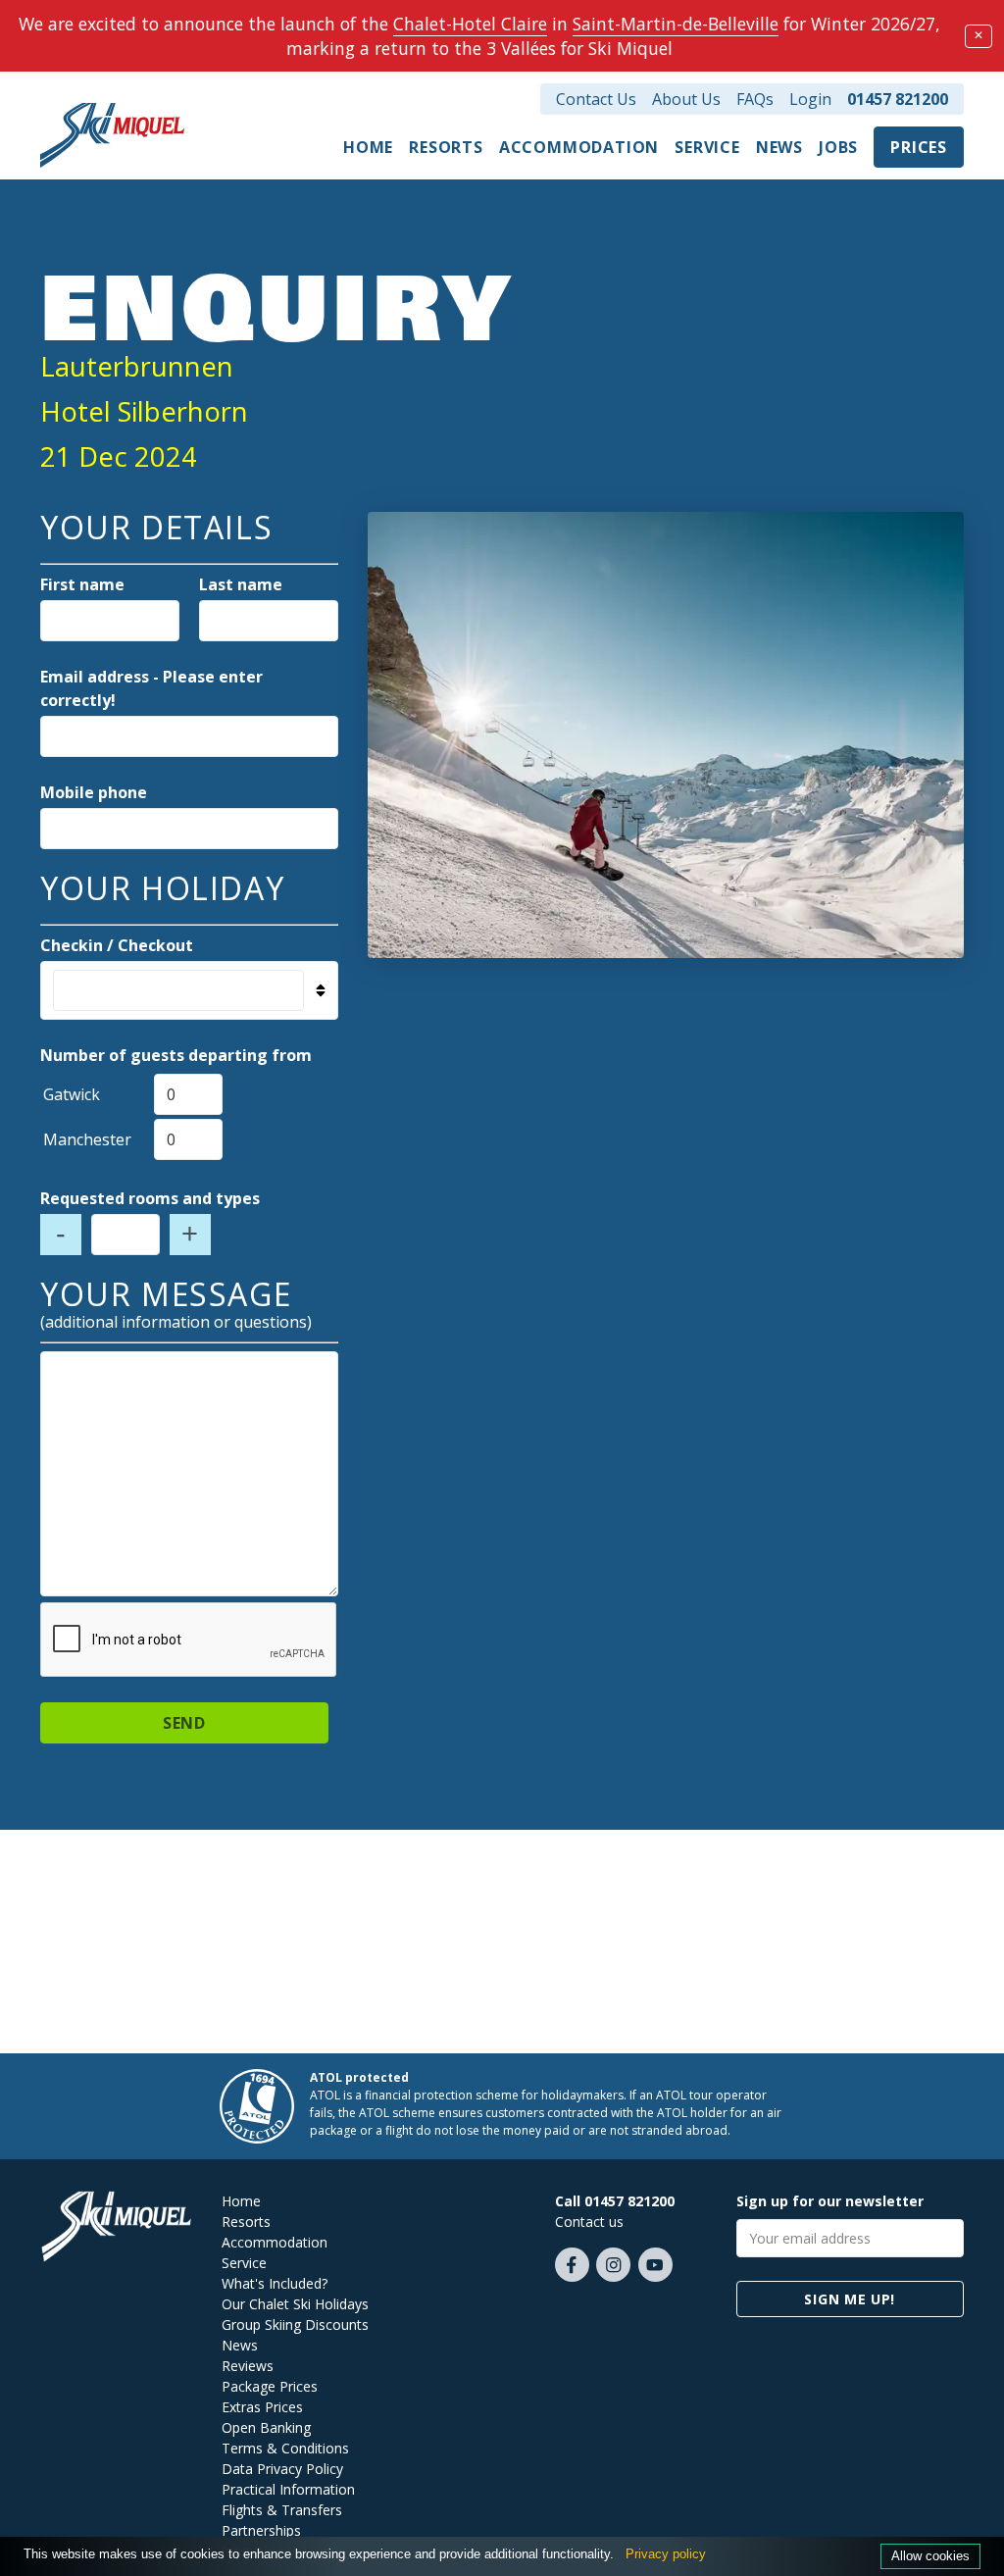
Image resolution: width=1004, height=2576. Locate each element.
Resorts (446, 147)
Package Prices (270, 2386)
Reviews (248, 2366)
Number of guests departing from (176, 1055)
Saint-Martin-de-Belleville (676, 24)
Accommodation (579, 147)
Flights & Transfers (282, 2510)
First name (82, 584)
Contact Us (596, 99)
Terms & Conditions (285, 2448)
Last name (241, 584)
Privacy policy (666, 2554)
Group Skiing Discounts (295, 2324)
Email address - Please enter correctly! (151, 688)
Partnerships (261, 2530)
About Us (686, 99)
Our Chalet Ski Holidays (295, 2304)
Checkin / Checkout (117, 945)
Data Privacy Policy (282, 2469)
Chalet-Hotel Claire (470, 24)
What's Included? (275, 2283)
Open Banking (266, 2427)
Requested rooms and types (150, 1198)
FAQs (755, 99)
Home (368, 147)
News (779, 147)
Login (810, 99)
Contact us (589, 2222)
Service (707, 147)
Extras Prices (262, 2407)
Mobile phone (94, 792)
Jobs (838, 147)
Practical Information (288, 2489)
